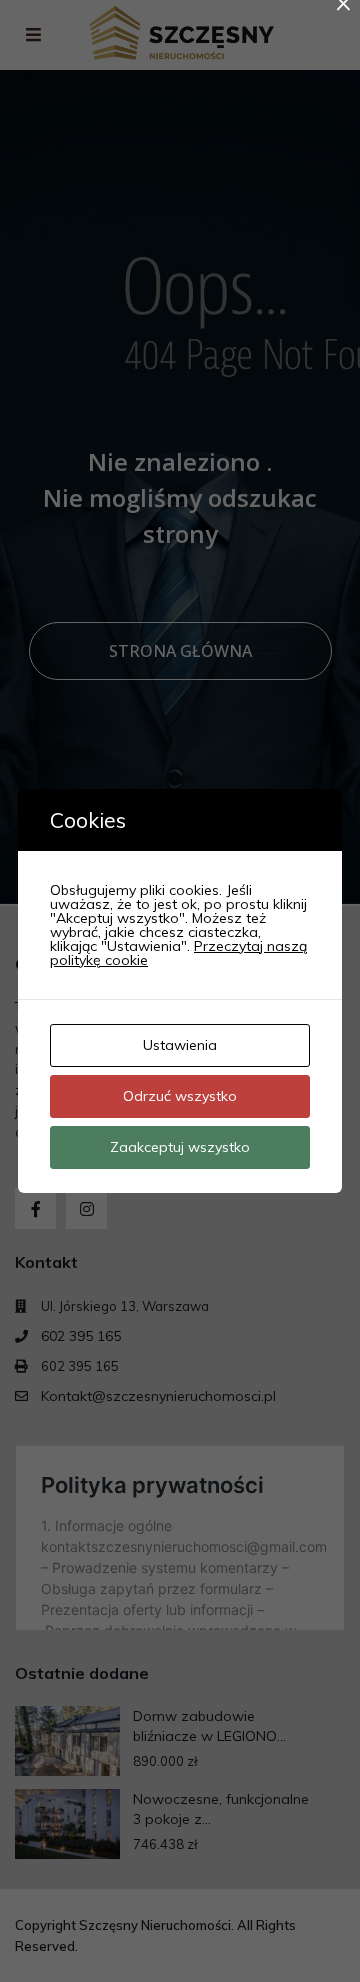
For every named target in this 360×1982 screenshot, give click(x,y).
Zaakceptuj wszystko (180, 1147)
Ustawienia (180, 1045)
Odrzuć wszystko (180, 1096)
